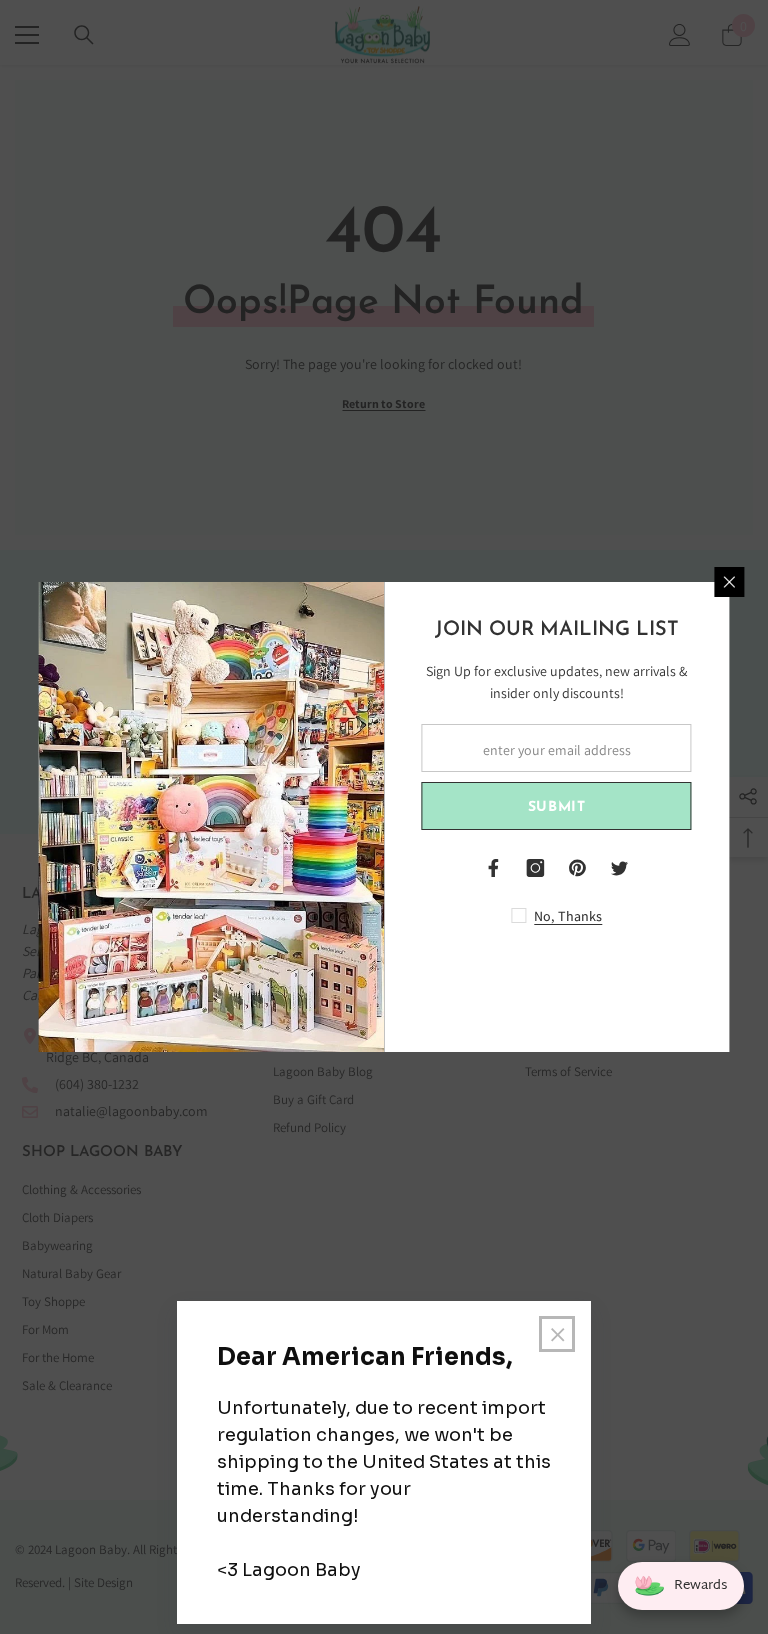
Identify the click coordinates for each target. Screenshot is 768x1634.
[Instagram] (536, 868)
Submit (557, 807)
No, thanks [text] (568, 916)
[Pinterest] (578, 868)
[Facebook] (494, 868)
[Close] (730, 582)
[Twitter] (620, 868)
